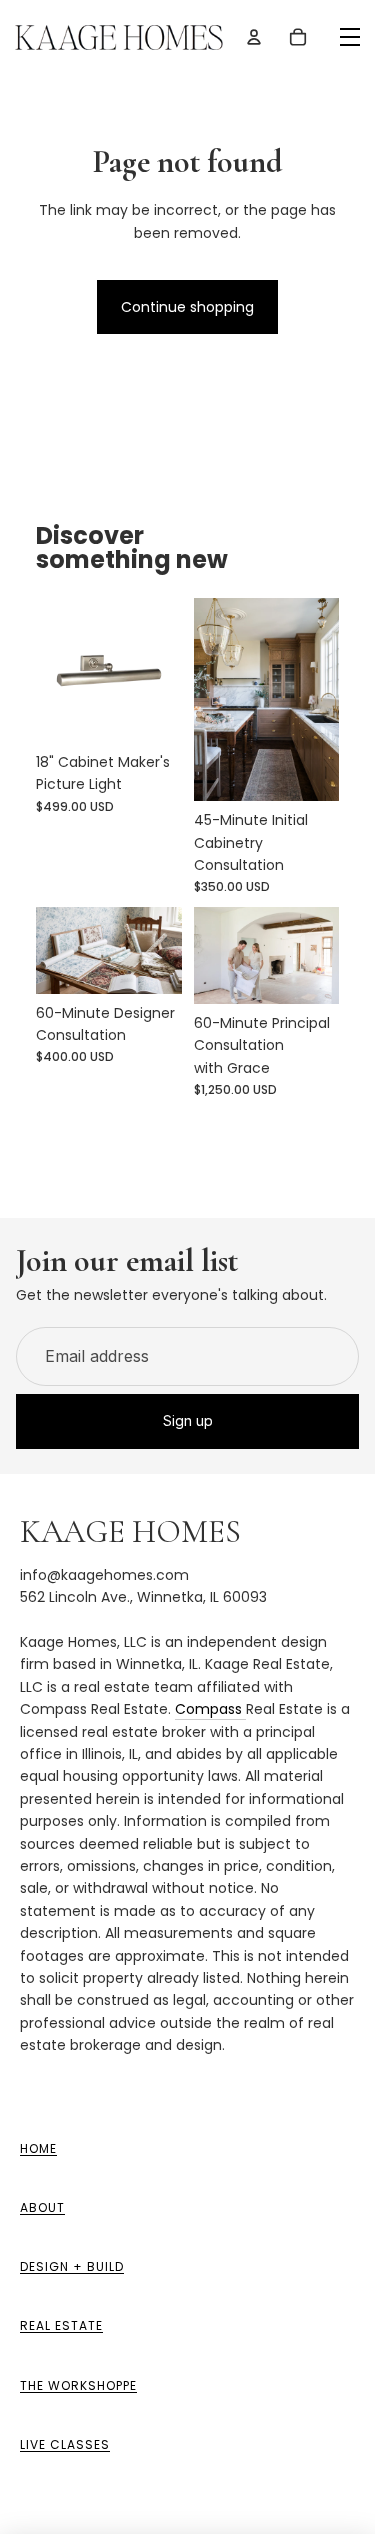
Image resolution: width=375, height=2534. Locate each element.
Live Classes (65, 2444)
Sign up (188, 1420)
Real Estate (61, 2325)
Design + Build (72, 2266)
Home (38, 2148)
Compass (210, 1709)
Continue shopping (187, 307)
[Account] (254, 37)
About (42, 2207)
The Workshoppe (78, 2385)
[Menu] (350, 37)
